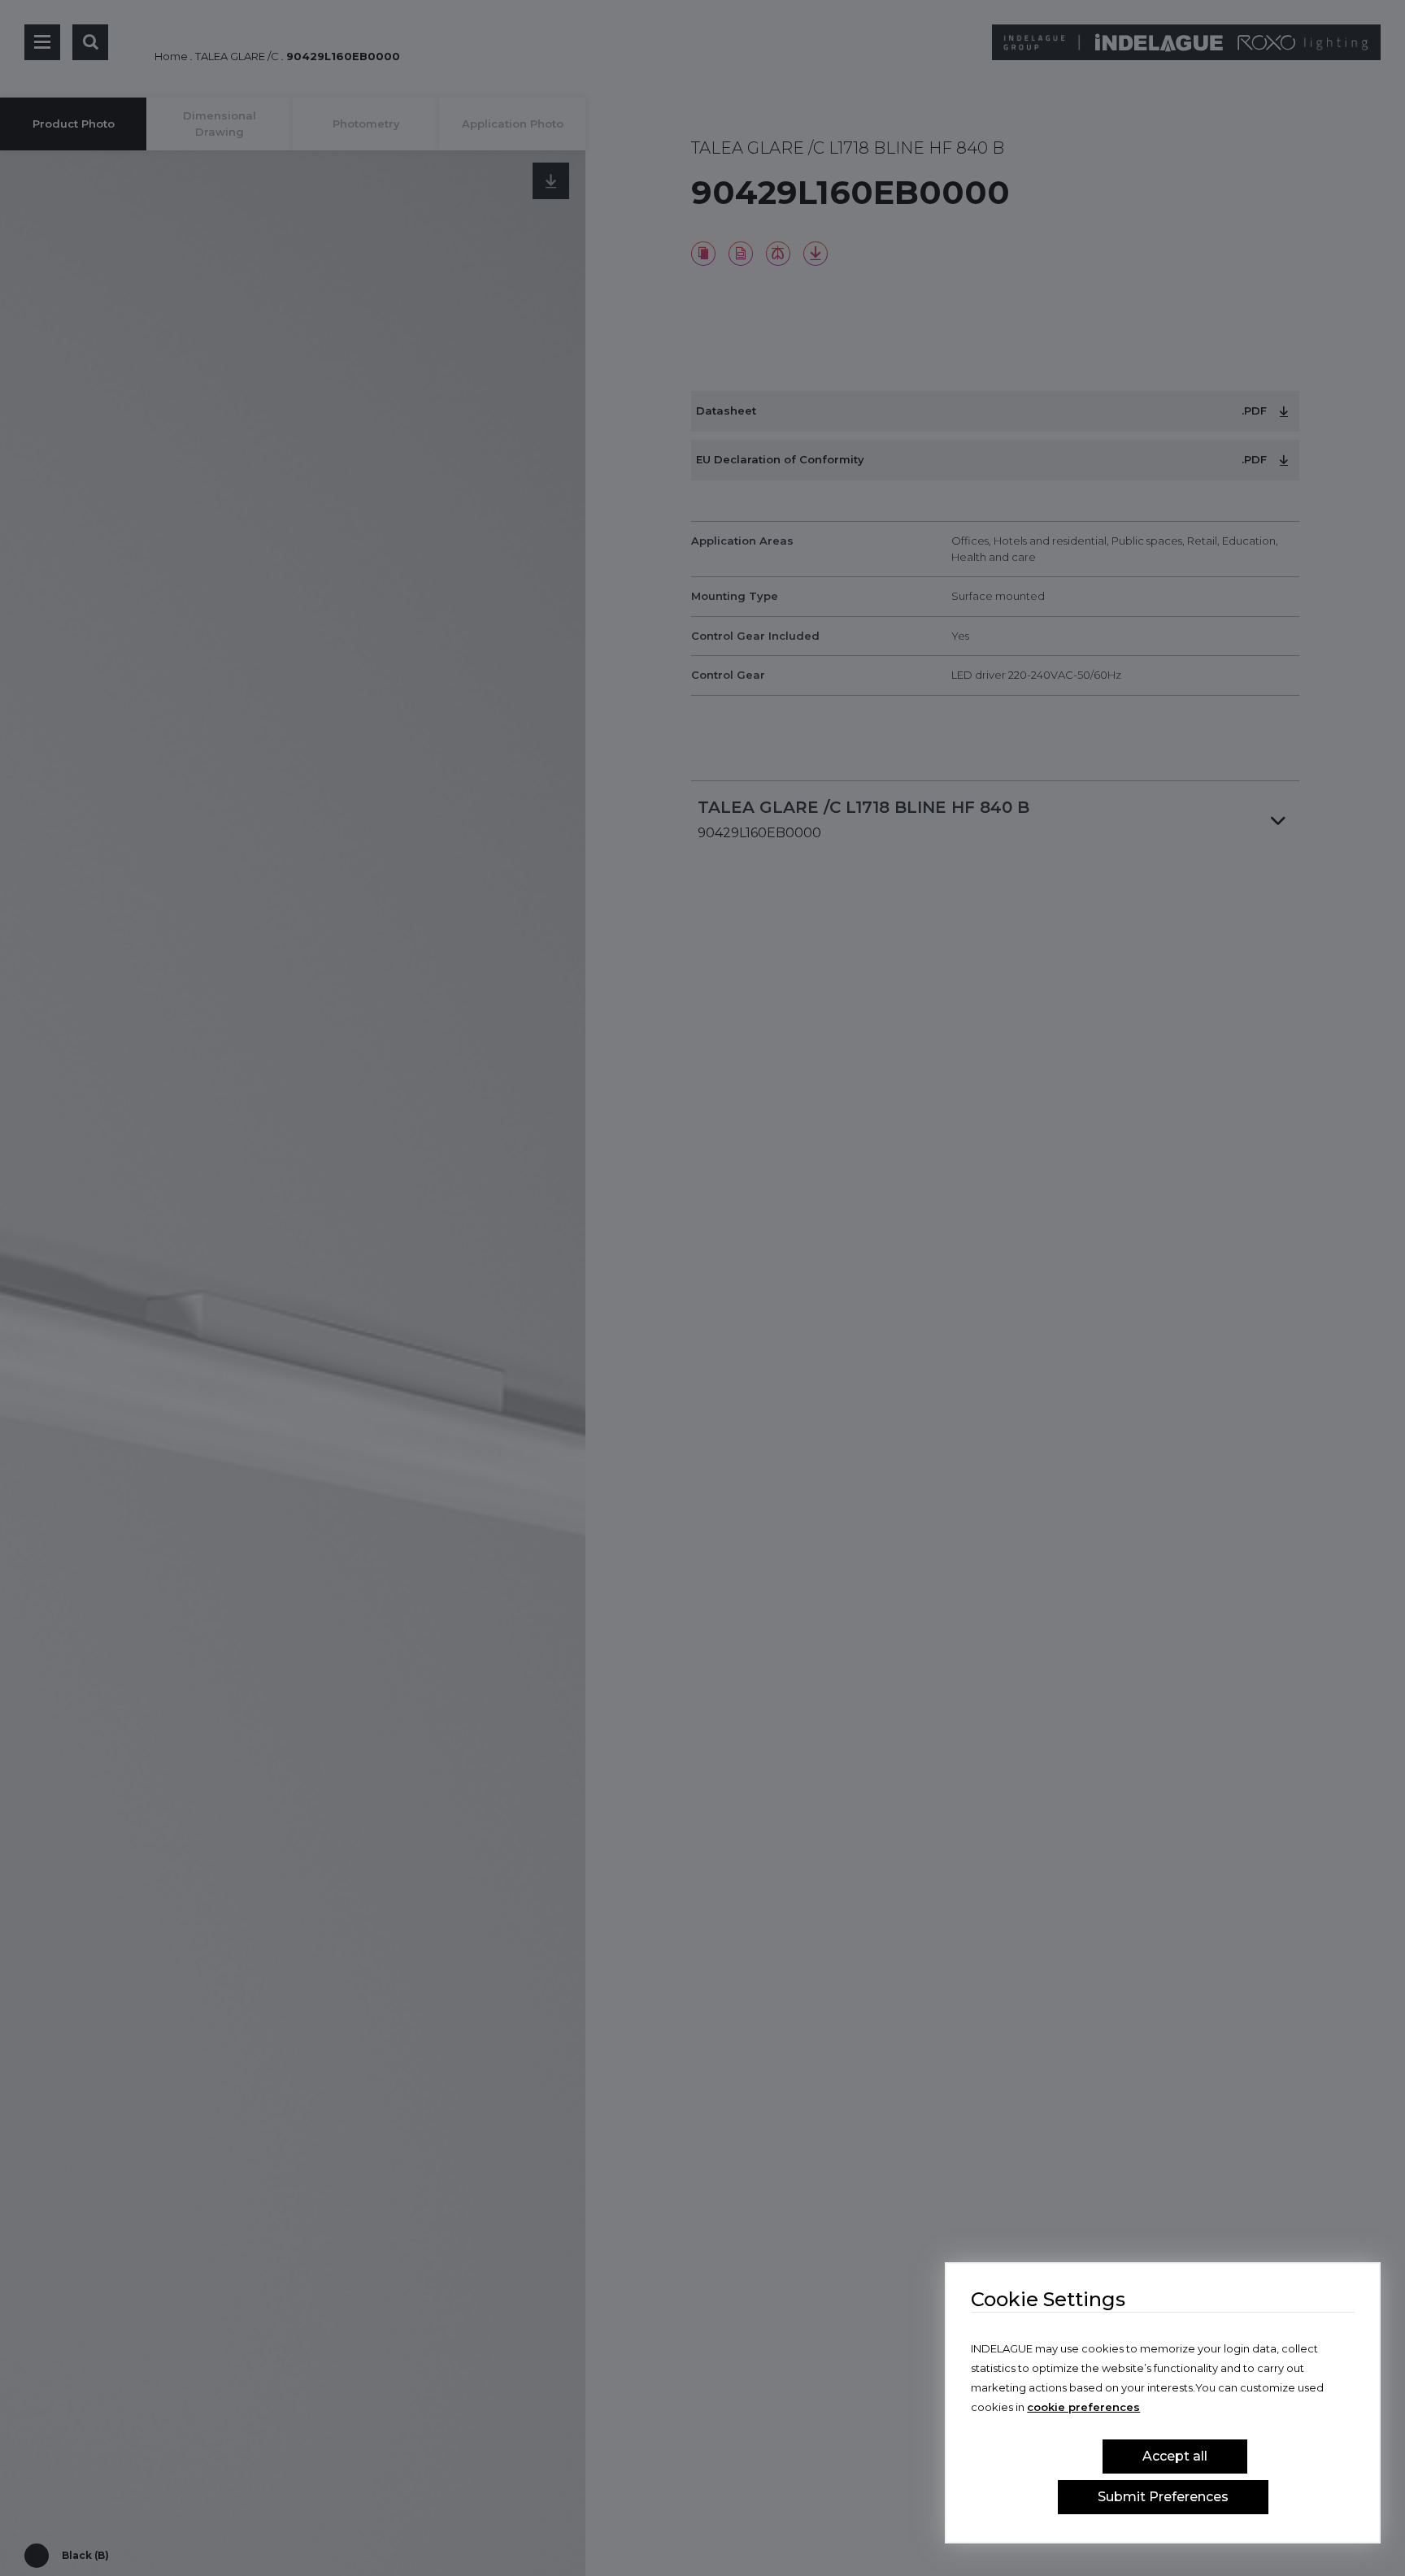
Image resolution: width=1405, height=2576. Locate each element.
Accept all (1175, 2456)
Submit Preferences (1163, 2497)
